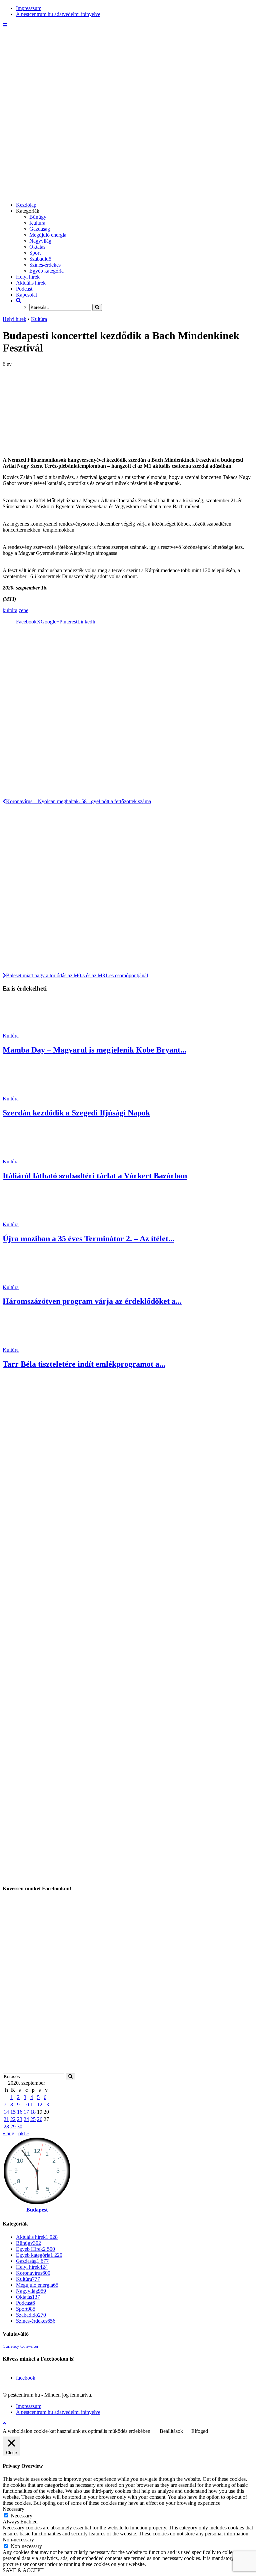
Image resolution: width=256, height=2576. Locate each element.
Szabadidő (40, 259)
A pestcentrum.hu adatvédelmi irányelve (58, 14)
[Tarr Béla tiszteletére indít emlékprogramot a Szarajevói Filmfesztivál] (27, 1344)
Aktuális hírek (31, 283)
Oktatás (37, 247)
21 (6, 2119)
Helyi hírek (28, 277)
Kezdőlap (26, 205)
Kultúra (37, 223)
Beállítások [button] (171, 2431)
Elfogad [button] (200, 2431)
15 (13, 2112)
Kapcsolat (26, 295)
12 (40, 2105)
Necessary (21, 2516)
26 (40, 2119)
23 (20, 2119)
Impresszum (29, 8)
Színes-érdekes (45, 265)
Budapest (37, 2210)
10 (26, 2105)
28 (6, 2126)
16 (20, 2112)
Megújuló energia (48, 235)
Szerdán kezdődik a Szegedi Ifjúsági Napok (76, 1113)
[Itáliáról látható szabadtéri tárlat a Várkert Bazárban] (27, 1156)
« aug (8, 2133)
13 (46, 2105)
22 (13, 2119)
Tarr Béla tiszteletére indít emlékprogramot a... (84, 1364)
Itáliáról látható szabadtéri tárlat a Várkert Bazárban (95, 1176)
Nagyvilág (40, 241)
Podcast (24, 289)
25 (33, 2119)
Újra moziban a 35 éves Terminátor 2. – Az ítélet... (88, 1239)
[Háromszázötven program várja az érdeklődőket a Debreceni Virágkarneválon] (27, 1281)
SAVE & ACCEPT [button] (23, 2570)
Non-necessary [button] (18, 2540)
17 (26, 2112)
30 (20, 2126)
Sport (35, 253)
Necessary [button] (13, 2509)
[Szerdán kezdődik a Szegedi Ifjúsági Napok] (27, 1093)
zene (23, 610)
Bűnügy (38, 217)
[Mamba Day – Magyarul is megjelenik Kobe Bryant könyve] (27, 1030)
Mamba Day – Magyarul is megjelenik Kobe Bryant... (94, 1050)
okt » (24, 2133)
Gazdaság (40, 229)
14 (6, 2112)
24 (26, 2119)
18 (33, 2112)
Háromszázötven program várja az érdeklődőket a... (92, 1301)
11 (33, 2105)
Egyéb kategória (46, 271)
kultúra (10, 610)
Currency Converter (20, 2346)
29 (13, 2126)
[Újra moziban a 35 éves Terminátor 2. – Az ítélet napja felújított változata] (27, 1218)
